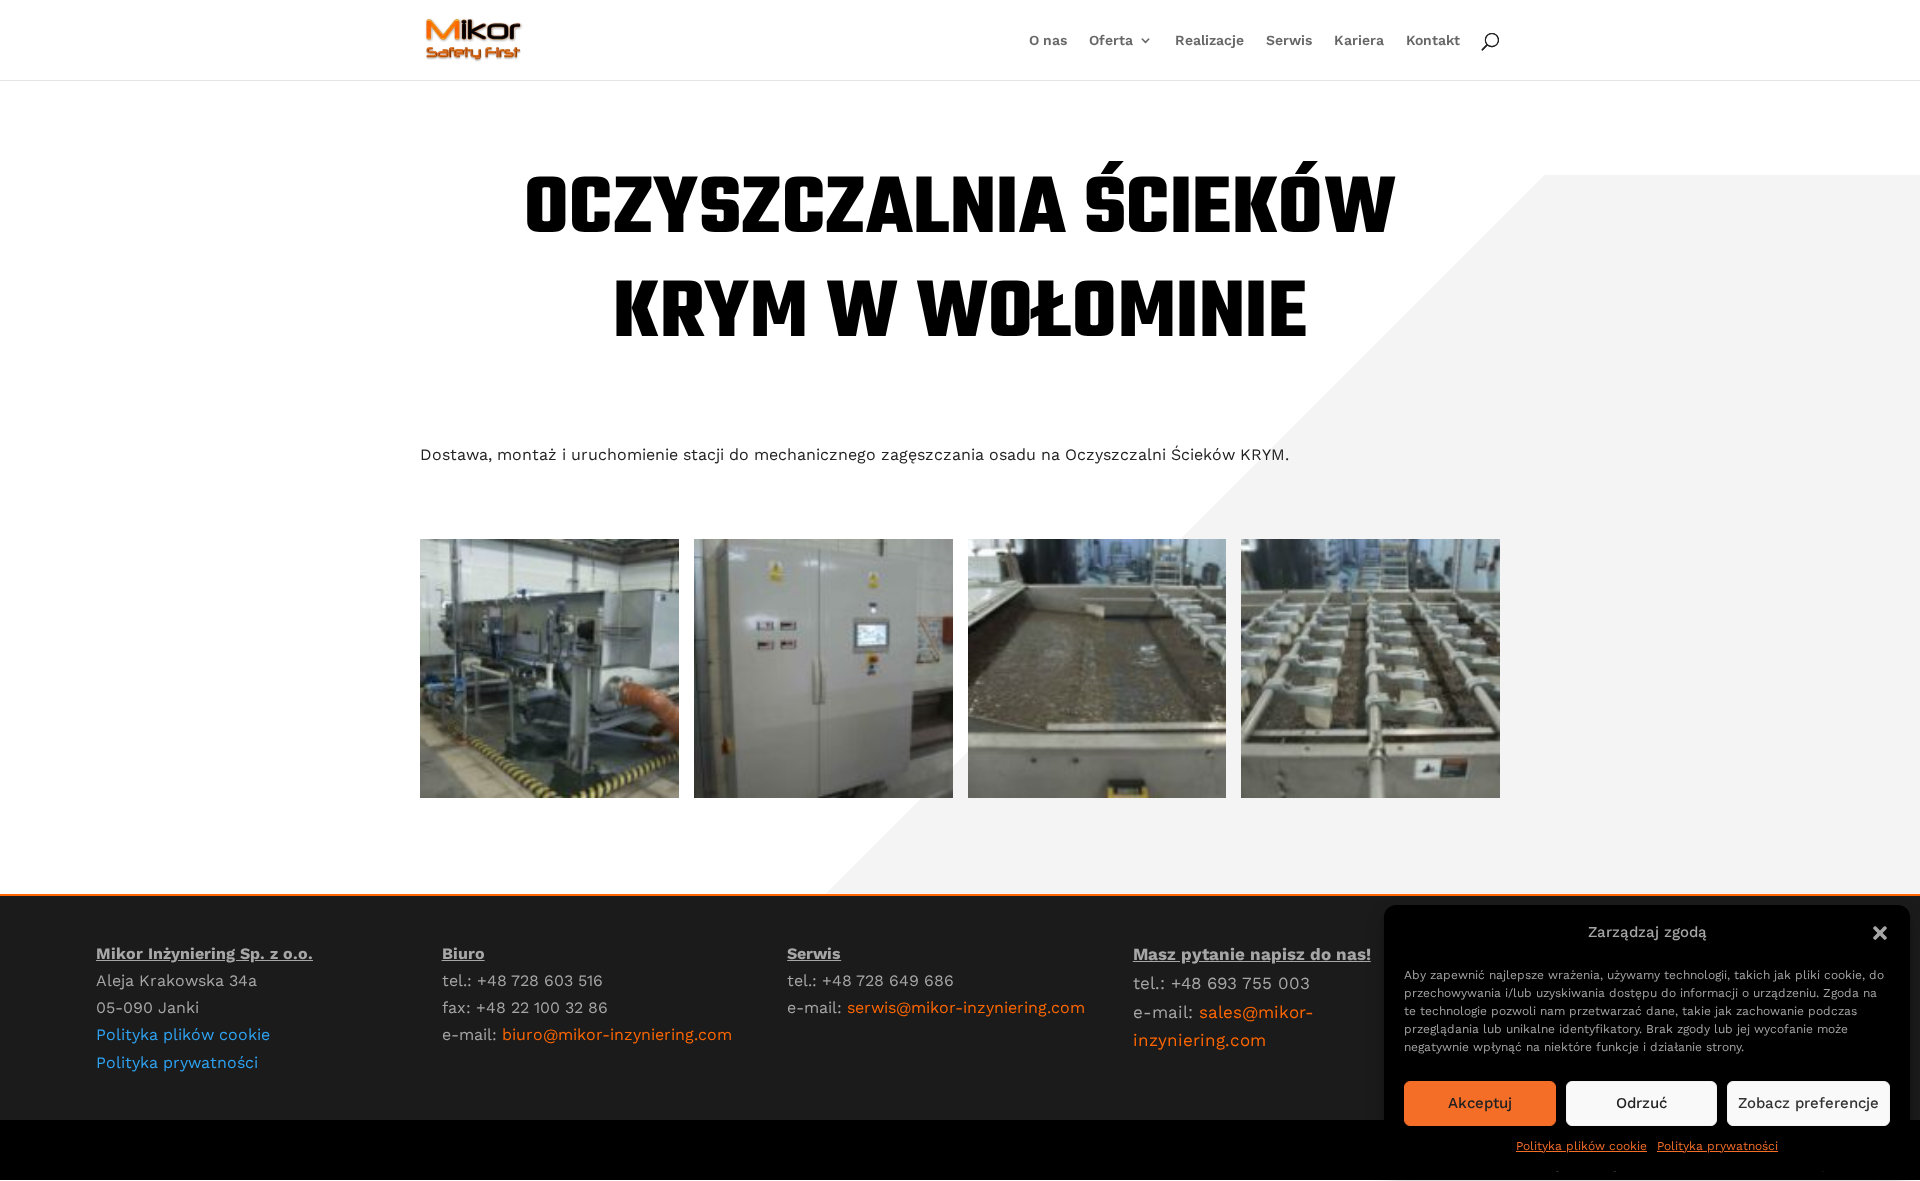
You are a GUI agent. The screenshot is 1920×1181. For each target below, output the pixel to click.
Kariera (1359, 40)
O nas (1048, 40)
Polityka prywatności (1717, 1146)
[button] (1880, 933)
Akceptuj (1480, 1103)
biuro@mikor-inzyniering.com (617, 1034)
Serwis (1289, 40)
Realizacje (1209, 40)
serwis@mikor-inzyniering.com (966, 1007)
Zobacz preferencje (1808, 1103)
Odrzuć (1641, 1103)
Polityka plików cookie (1581, 1146)
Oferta (1111, 40)
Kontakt (1433, 40)
